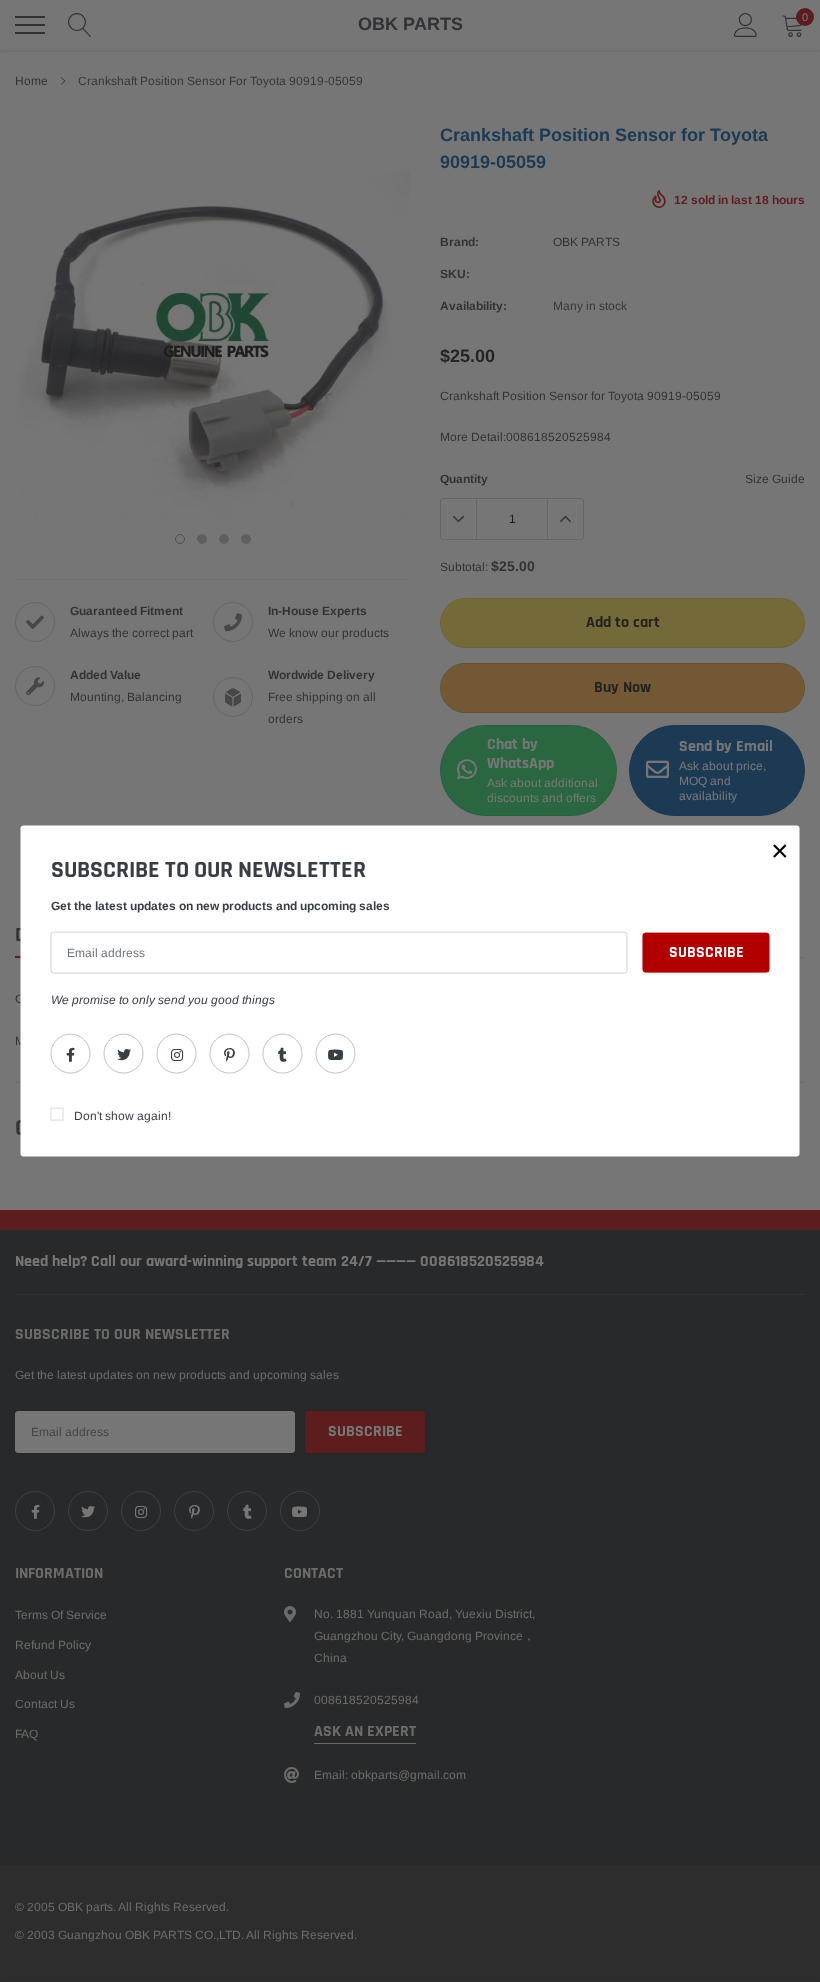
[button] (780, 851)
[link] (71, 1053)
